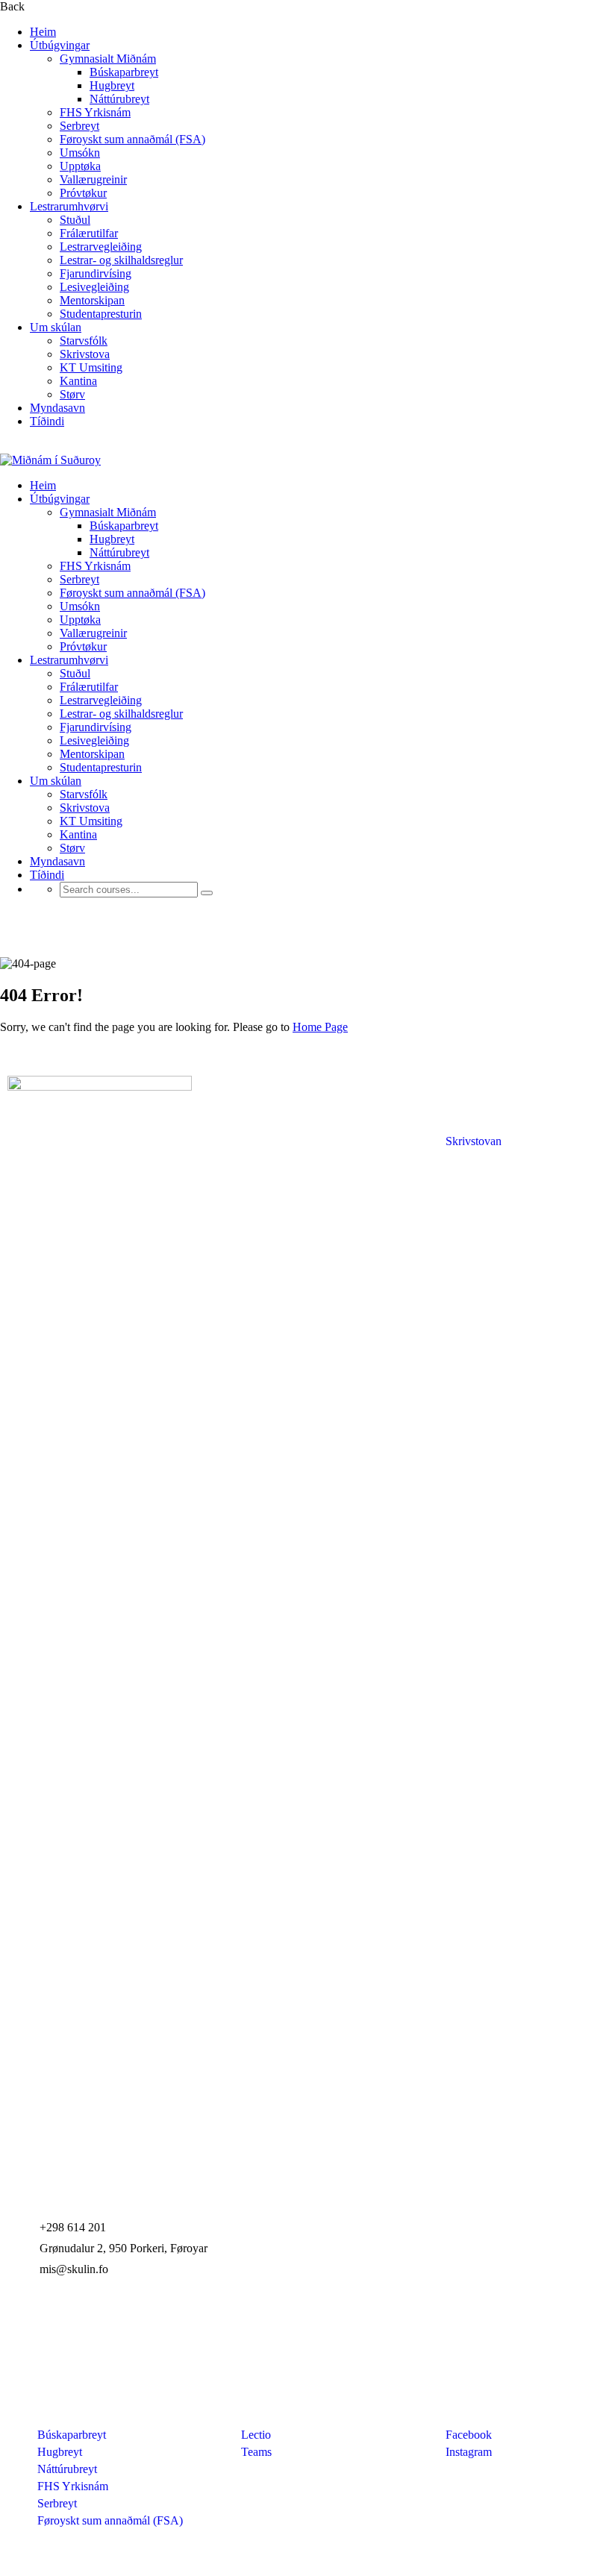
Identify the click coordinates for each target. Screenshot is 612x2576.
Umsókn (80, 153)
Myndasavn (57, 408)
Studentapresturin (101, 314)
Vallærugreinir (93, 179)
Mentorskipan (92, 300)
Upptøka (80, 166)
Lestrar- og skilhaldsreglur (121, 260)
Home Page (320, 1027)
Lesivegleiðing (94, 287)
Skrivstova (85, 354)
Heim (43, 32)
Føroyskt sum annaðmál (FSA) (132, 139)
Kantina (78, 381)
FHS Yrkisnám (95, 112)
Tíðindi (47, 421)
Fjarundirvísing (96, 273)
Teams (256, 2452)
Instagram (469, 2452)
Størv (72, 394)
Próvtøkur (83, 193)
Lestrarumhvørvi (69, 206)
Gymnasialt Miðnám (108, 59)
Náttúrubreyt (119, 99)
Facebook (469, 2435)
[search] (207, 893)
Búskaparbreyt (124, 72)
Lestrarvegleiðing (101, 247)
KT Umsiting (91, 367)
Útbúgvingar (60, 45)
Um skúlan (56, 327)
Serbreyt (79, 126)
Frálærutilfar (89, 233)
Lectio (256, 2435)
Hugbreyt (112, 85)
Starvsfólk (84, 341)
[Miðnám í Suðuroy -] (50, 460)
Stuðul (75, 220)
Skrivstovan (474, 1141)
